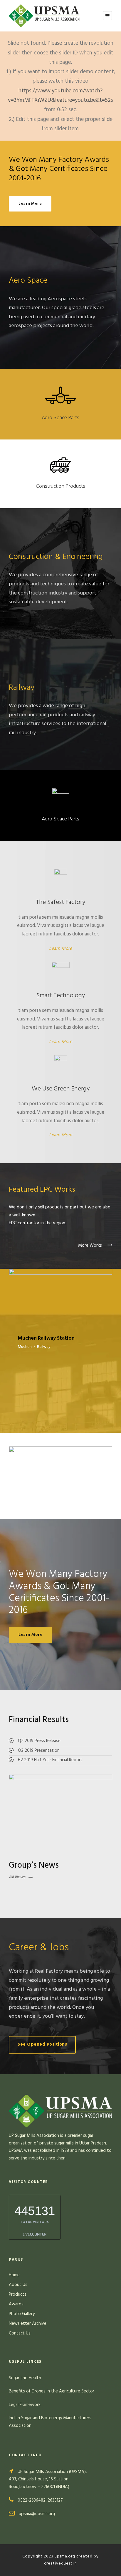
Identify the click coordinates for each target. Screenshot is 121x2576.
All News (17, 1877)
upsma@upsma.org (37, 2514)
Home (14, 2275)
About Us (18, 2285)
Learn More (60, 949)
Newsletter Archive (28, 2324)
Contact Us (20, 2333)
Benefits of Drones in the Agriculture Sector (52, 2391)
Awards (16, 2304)
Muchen (25, 1347)
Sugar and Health (25, 2378)
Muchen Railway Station (61, 1291)
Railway (44, 1347)
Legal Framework (25, 2405)
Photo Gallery (22, 2314)
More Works (91, 1245)
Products (18, 2294)
